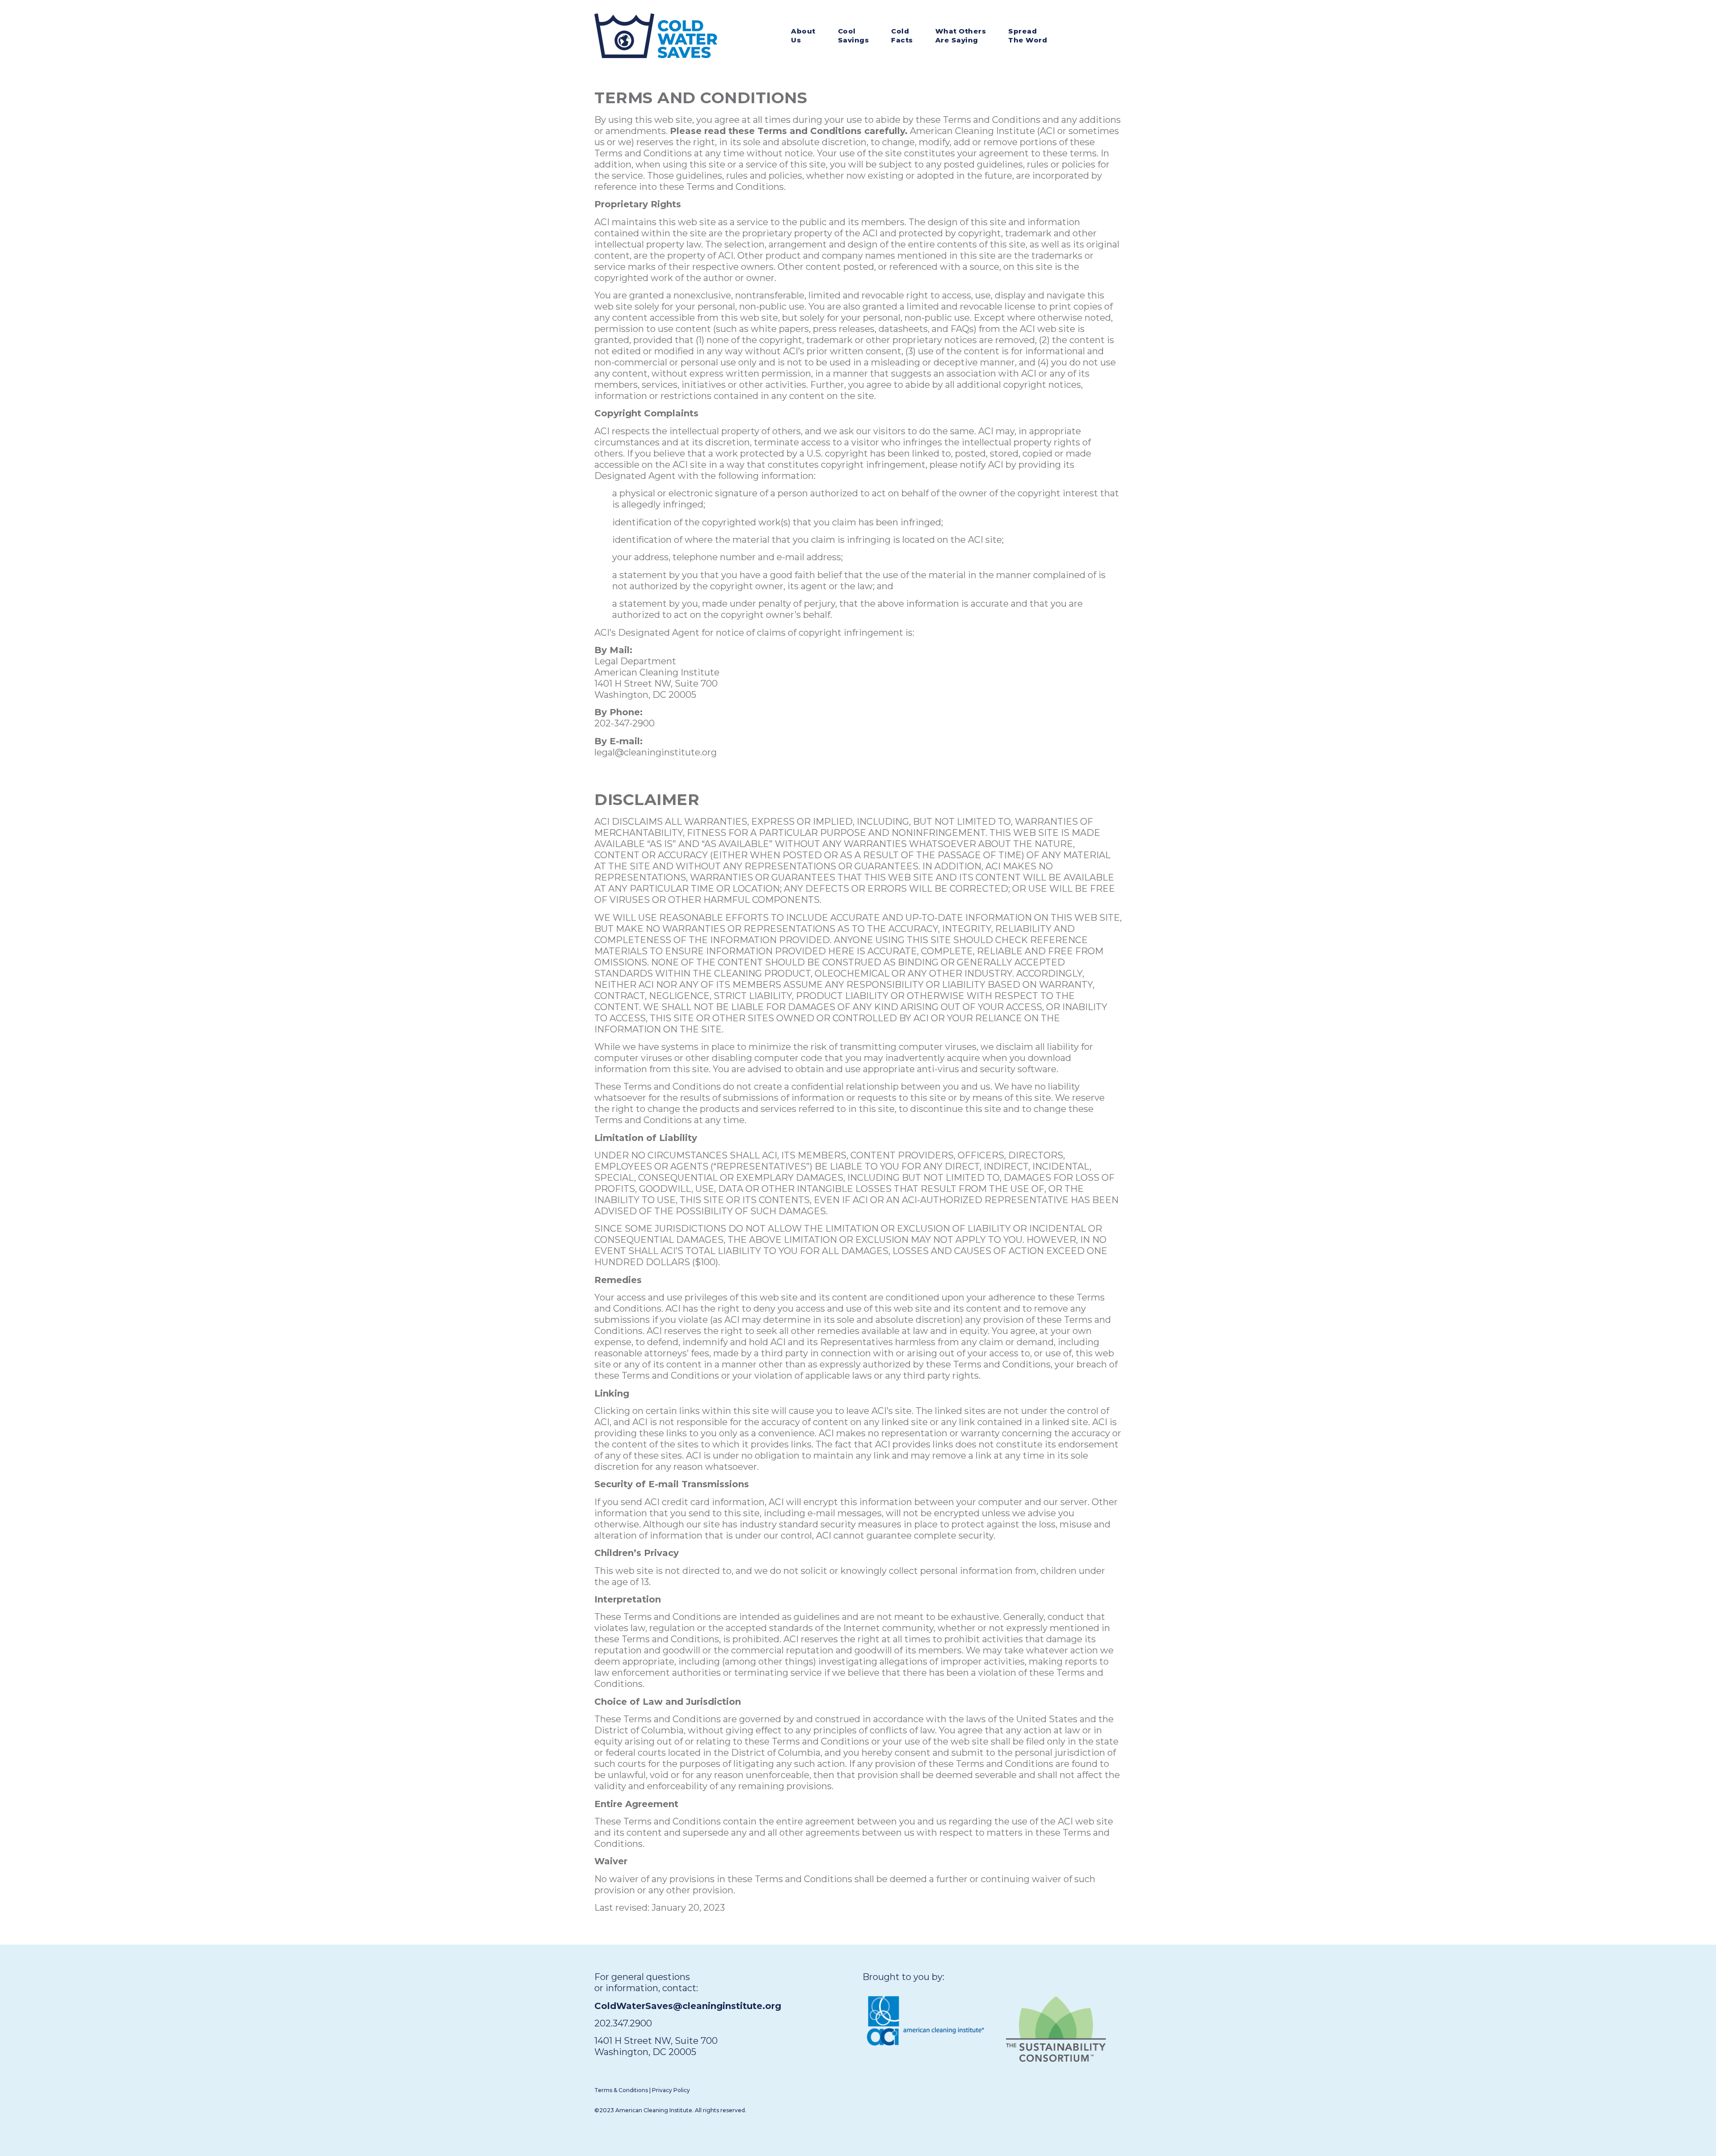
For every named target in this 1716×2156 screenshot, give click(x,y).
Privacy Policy (671, 2090)
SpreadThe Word (1028, 36)
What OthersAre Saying (961, 36)
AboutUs (803, 36)
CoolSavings (854, 36)
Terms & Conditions (621, 2090)
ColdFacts (902, 36)
